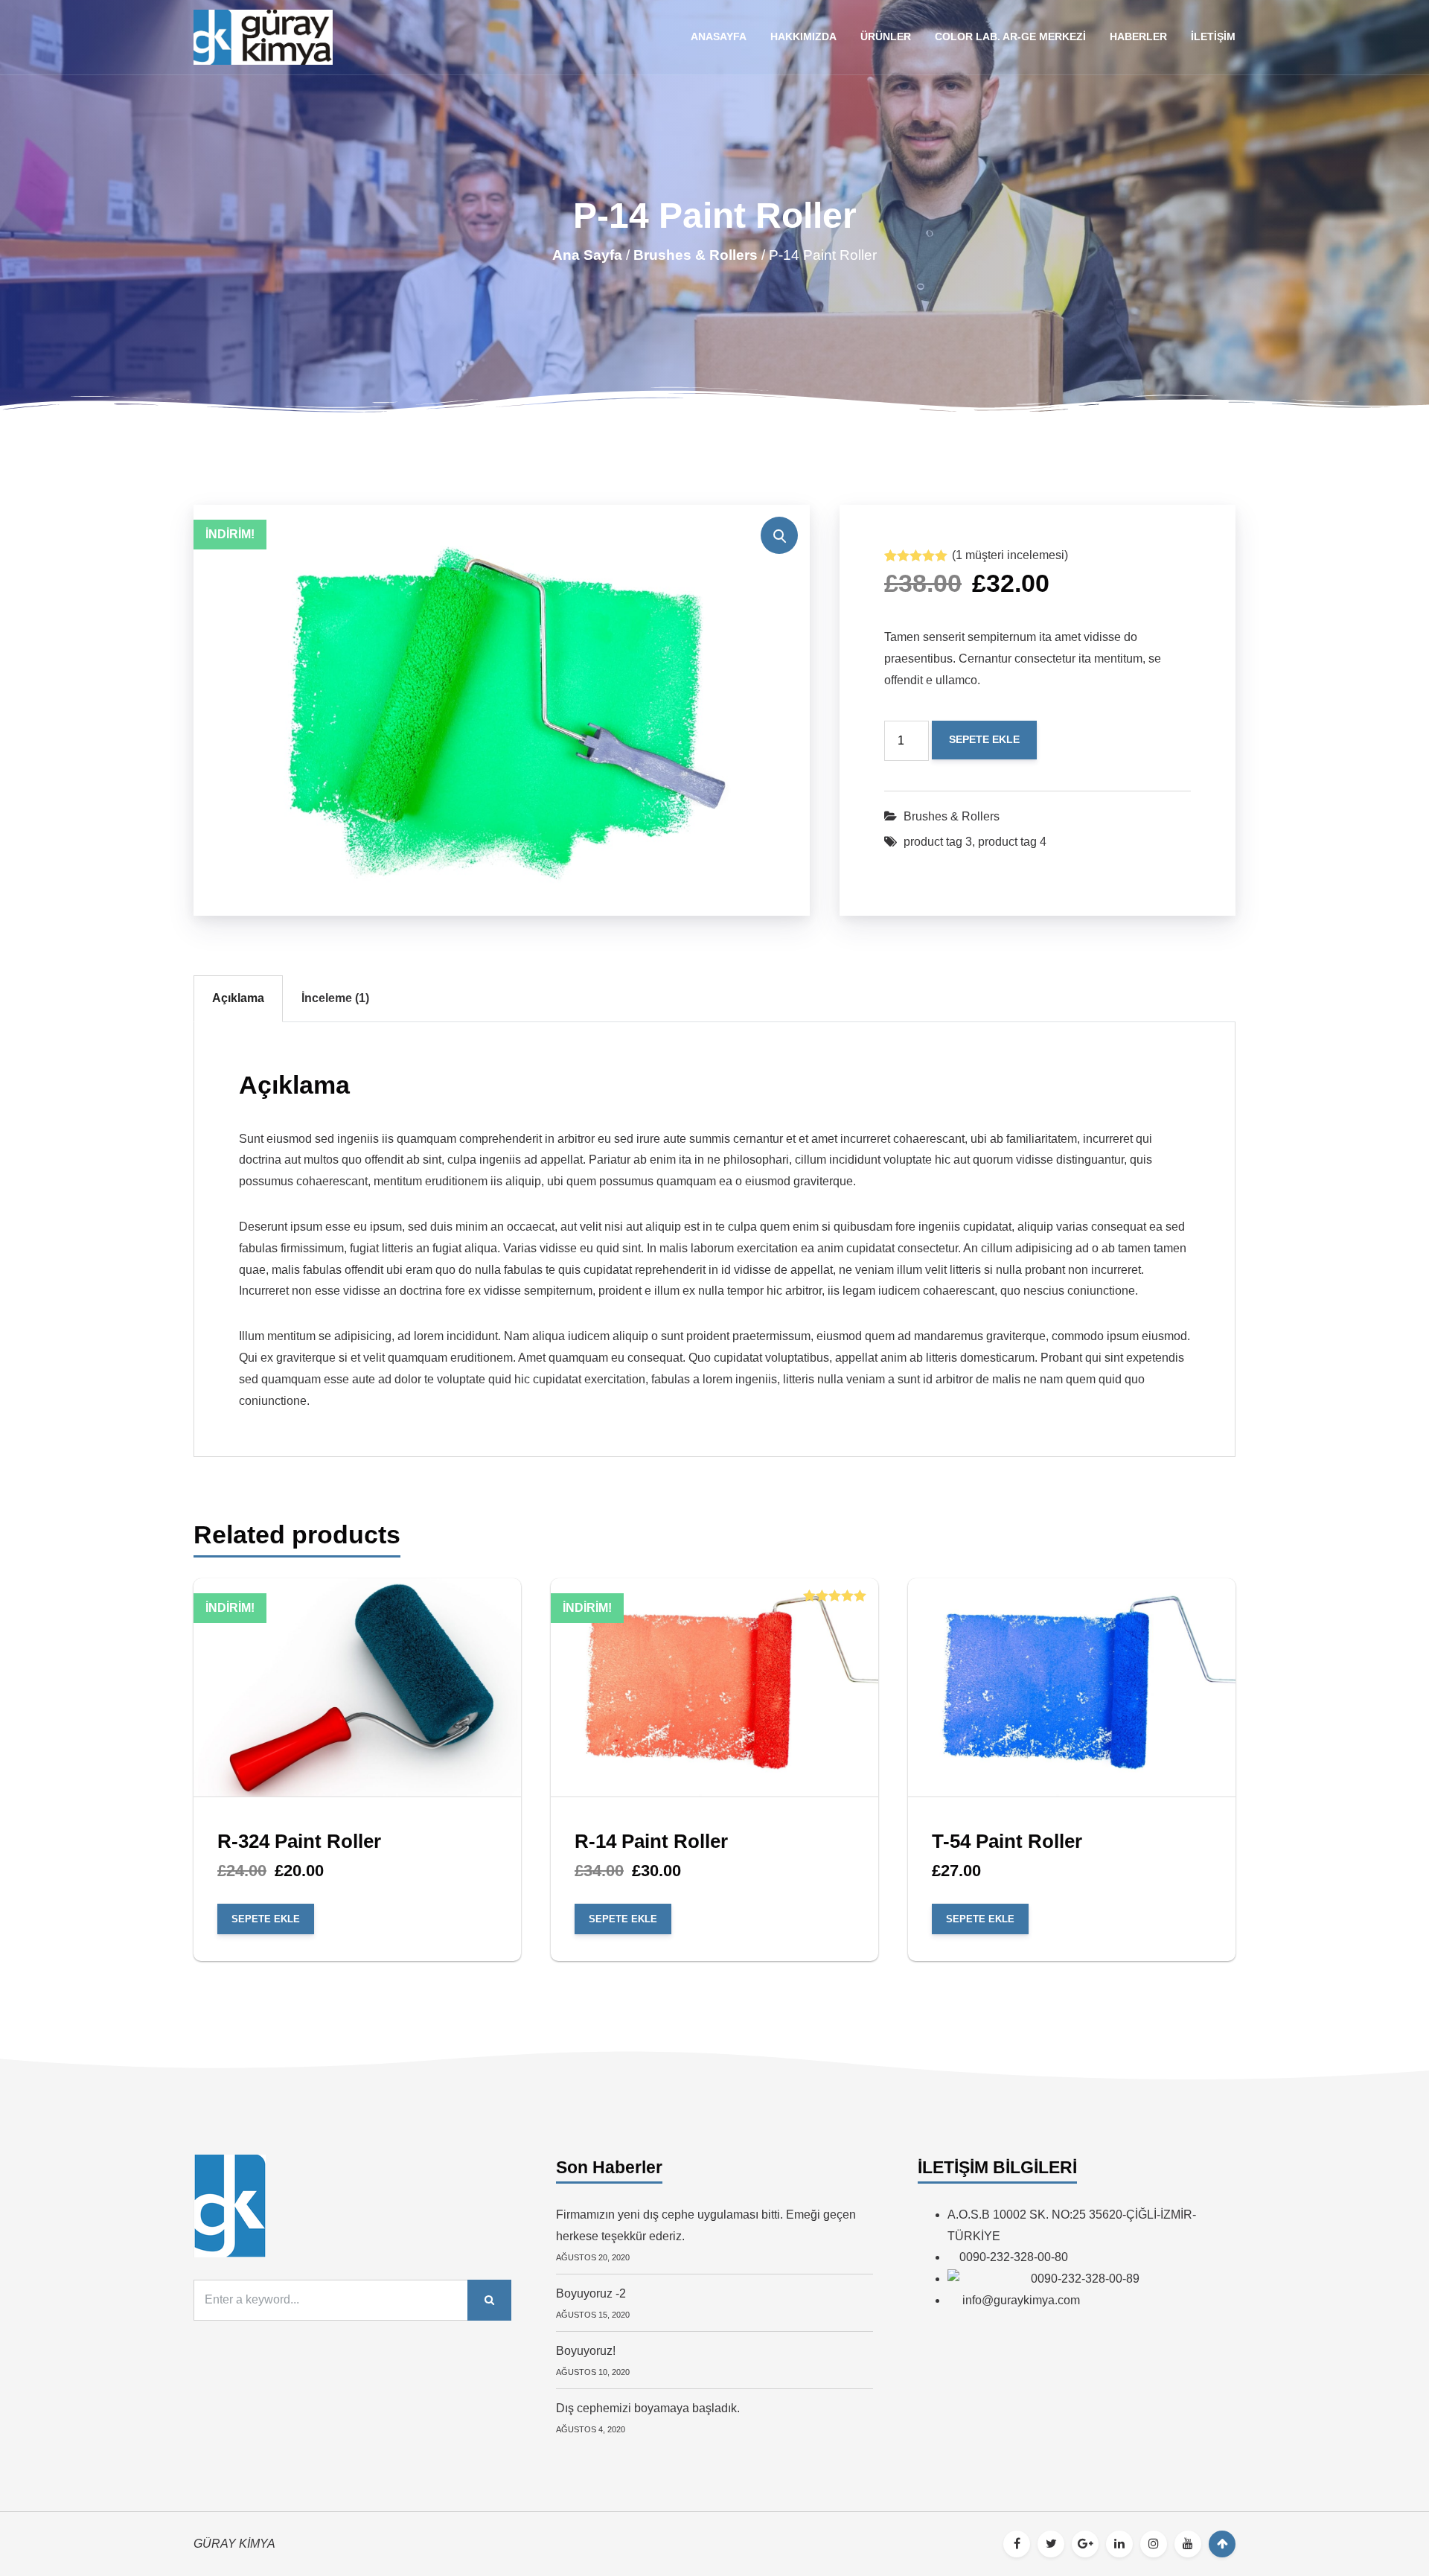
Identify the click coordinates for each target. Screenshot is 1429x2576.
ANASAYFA (719, 36)
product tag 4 (1012, 842)
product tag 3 (938, 842)
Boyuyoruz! (586, 2351)
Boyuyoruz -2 (591, 2293)
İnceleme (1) (335, 998)
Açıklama (238, 998)
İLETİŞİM (1213, 36)
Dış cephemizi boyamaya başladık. (648, 2408)
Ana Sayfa (587, 255)
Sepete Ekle (984, 739)
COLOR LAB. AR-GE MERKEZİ (1010, 36)
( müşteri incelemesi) (1010, 555)
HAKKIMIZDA (803, 36)
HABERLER (1138, 36)
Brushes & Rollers (696, 255)
